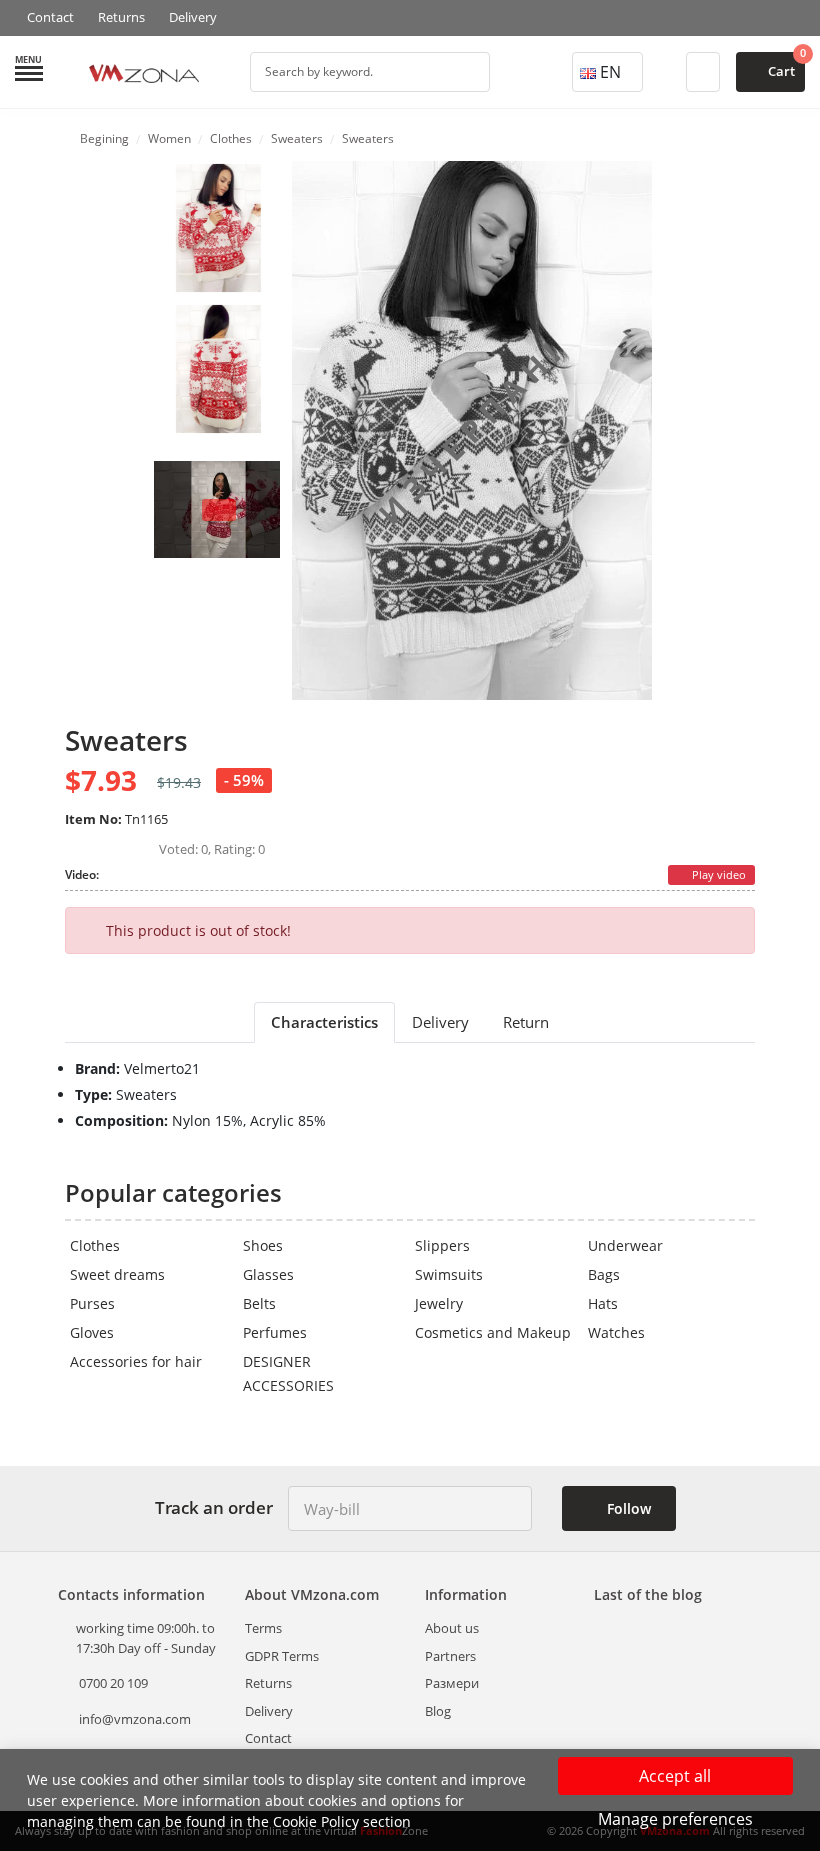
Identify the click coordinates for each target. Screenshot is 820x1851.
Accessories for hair (136, 1361)
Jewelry (439, 1303)
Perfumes (275, 1332)
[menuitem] (218, 228)
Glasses (268, 1274)
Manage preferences (675, 1819)
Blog (438, 1711)
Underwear (625, 1245)
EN (610, 72)
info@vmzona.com (135, 1719)
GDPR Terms (282, 1656)
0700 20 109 (112, 1683)
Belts (259, 1303)
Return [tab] (526, 1022)
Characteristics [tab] (324, 1022)
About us (452, 1628)
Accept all (675, 1776)
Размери (452, 1683)
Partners (450, 1656)
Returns (121, 17)
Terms (263, 1628)
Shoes (263, 1245)
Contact (50, 17)
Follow (627, 1508)
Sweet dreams (117, 1274)
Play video (717, 874)
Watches (616, 1332)
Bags (604, 1274)
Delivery (193, 17)
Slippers (442, 1245)
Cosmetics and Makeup (493, 1332)
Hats (603, 1303)
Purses (92, 1303)
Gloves (92, 1332)
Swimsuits (449, 1274)
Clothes (95, 1245)
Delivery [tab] (440, 1022)
